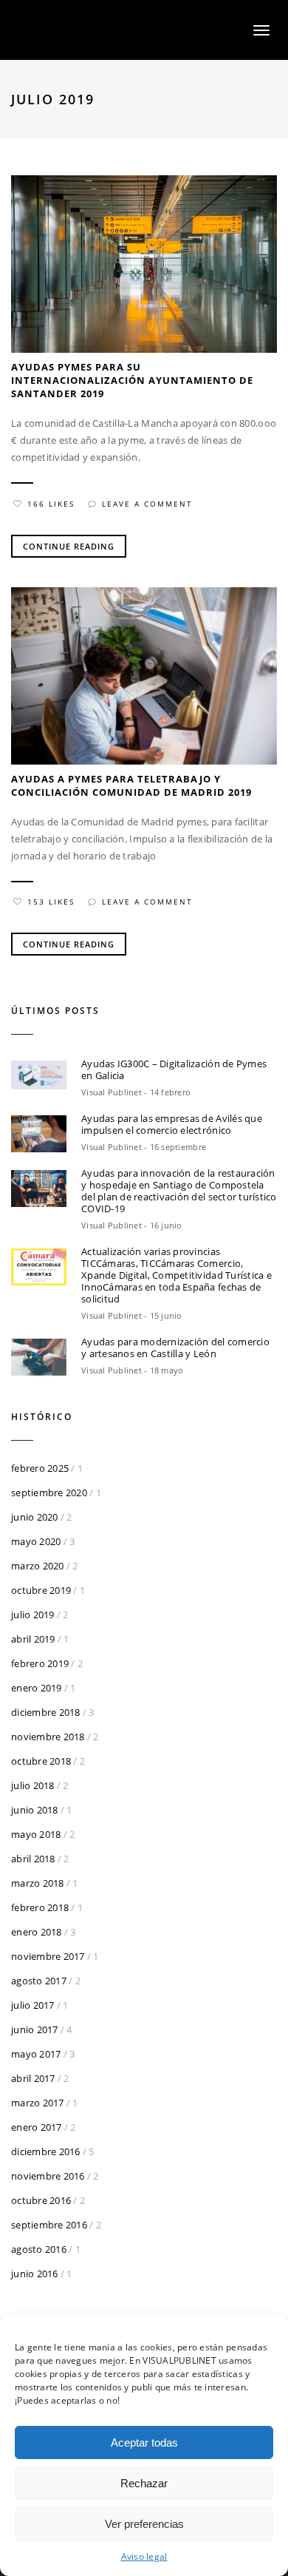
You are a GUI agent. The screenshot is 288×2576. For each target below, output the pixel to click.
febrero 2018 (40, 1907)
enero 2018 (37, 1932)
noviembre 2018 (48, 1737)
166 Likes (51, 504)
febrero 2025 (40, 1468)
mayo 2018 (36, 1834)
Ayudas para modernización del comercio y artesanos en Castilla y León (175, 1348)
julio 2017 (33, 2005)
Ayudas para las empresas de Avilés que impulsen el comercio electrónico (172, 1124)
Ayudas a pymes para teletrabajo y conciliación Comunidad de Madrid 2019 (131, 785)
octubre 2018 (41, 1761)
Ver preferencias (144, 2524)
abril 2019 (33, 1639)
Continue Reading (69, 546)
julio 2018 (33, 1785)
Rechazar (144, 2483)
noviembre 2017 (48, 1956)
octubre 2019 (41, 1590)
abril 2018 (33, 1859)
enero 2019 (37, 1688)
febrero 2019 (40, 1663)
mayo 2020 (36, 1541)
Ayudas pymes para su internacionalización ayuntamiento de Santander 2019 (132, 380)
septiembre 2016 (49, 2225)
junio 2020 (35, 1517)
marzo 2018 (38, 1883)
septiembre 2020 (49, 1492)
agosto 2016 (39, 2249)
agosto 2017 (39, 1981)
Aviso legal (144, 2556)
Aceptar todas (144, 2443)
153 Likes (51, 902)
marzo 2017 (38, 2103)
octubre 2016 (41, 2200)
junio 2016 (35, 2274)
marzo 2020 (38, 1566)
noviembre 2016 (48, 2176)
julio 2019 (33, 1615)
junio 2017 (35, 2029)
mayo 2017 (36, 2054)
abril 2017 (33, 2078)
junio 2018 (35, 1810)
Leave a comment (147, 504)
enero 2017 (37, 2127)
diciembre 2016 (46, 2151)
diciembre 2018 (46, 1712)
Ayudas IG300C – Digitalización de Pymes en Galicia (174, 1069)
